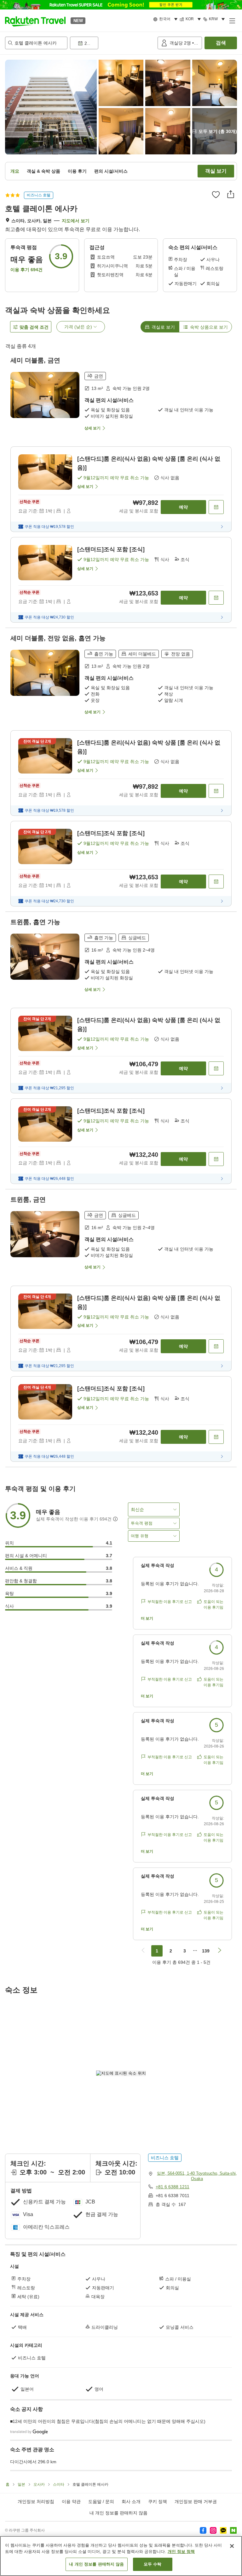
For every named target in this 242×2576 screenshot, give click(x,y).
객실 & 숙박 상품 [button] (43, 171)
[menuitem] (166, 19)
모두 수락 (153, 2564)
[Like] (216, 194)
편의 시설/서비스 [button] (111, 171)
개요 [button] (15, 171)
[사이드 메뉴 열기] (232, 21)
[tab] (160, 327)
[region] (121, 2556)
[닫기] (232, 2546)
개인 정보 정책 (181, 2552)
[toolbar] (112, 43)
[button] (35, 21)
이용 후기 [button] (77, 171)
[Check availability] (216, 507)
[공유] (231, 194)
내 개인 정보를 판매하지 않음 (118, 2513)
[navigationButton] (143, 1951)
